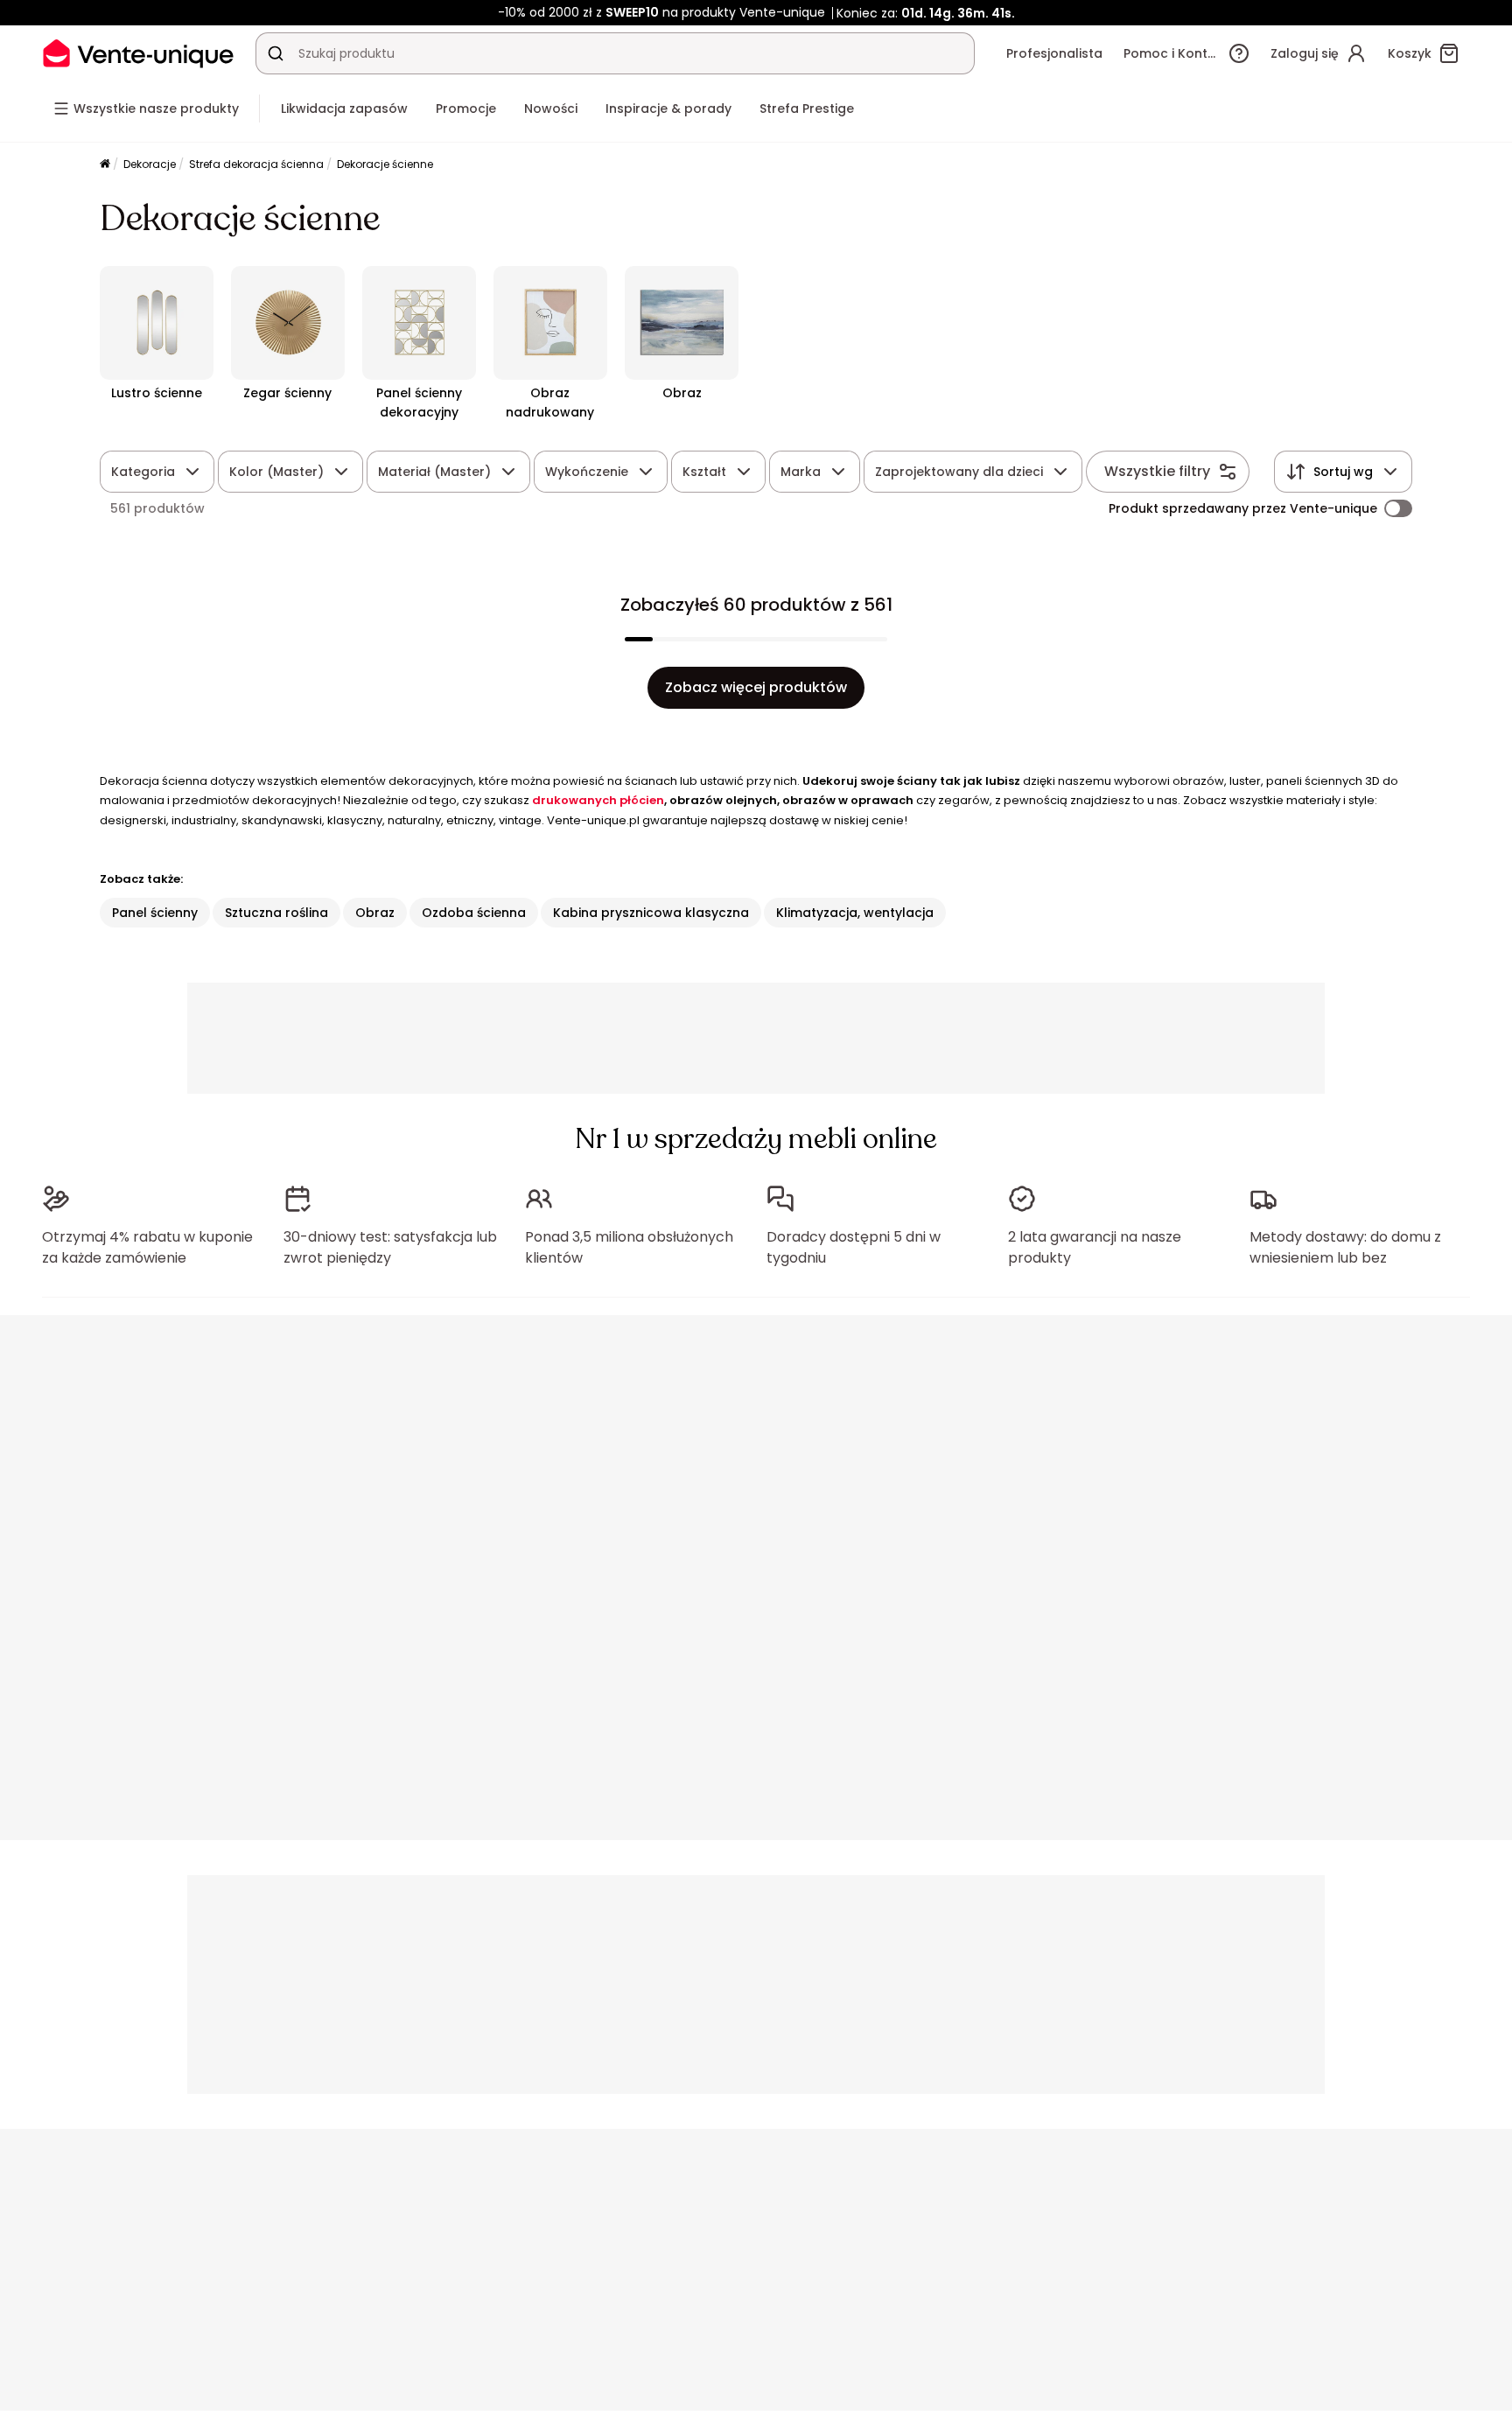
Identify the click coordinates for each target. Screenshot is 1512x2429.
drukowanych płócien (598, 800)
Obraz (375, 913)
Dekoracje (150, 164)
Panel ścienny (155, 913)
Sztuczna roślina (276, 913)
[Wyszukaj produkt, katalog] (276, 53)
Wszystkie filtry (1157, 471)
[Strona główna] (105, 165)
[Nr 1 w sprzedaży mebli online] (138, 53)
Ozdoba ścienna (474, 913)
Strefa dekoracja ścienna (256, 164)
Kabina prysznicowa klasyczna (651, 913)
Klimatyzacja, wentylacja (855, 913)
